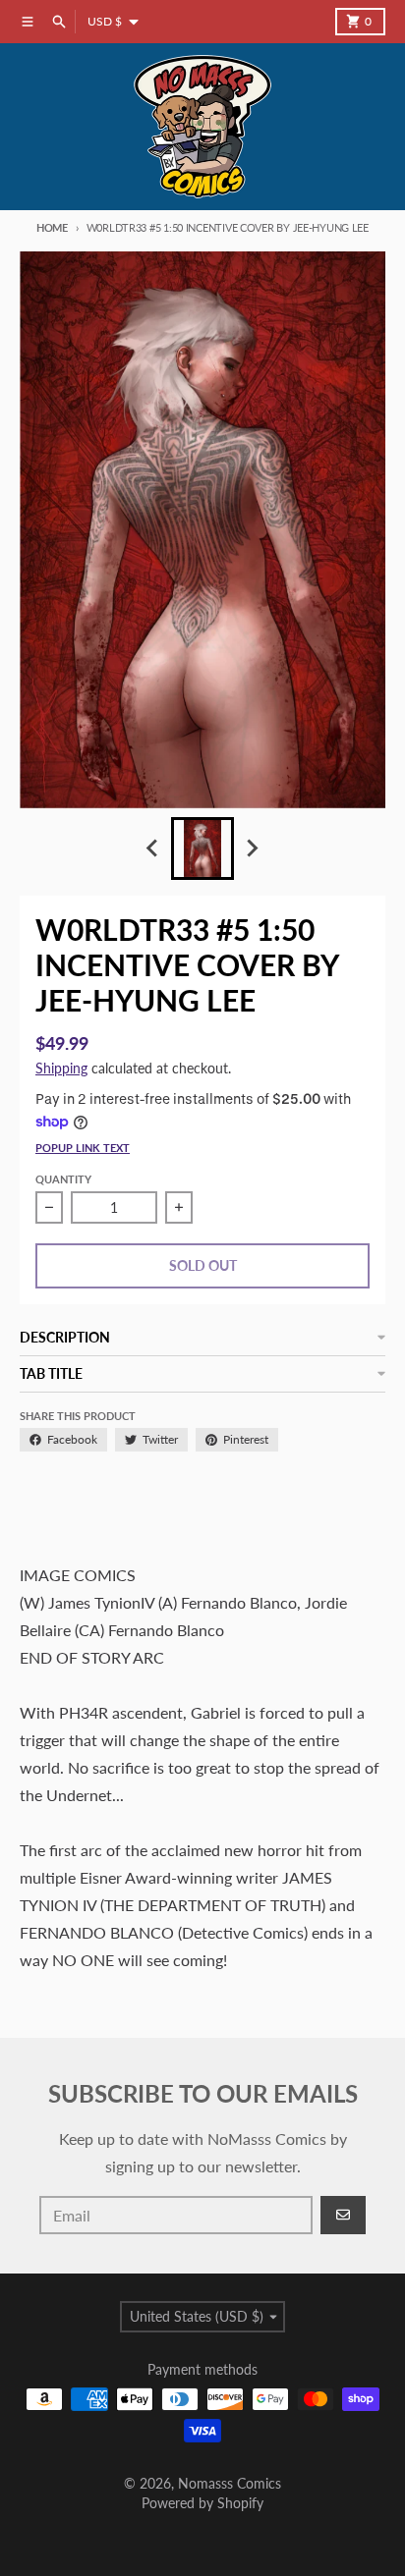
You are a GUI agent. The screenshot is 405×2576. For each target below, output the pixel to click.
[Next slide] (252, 849)
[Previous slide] (153, 849)
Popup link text (83, 1148)
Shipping (61, 1068)
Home (52, 227)
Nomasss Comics (230, 2483)
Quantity (63, 1179)
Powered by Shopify (202, 2503)
